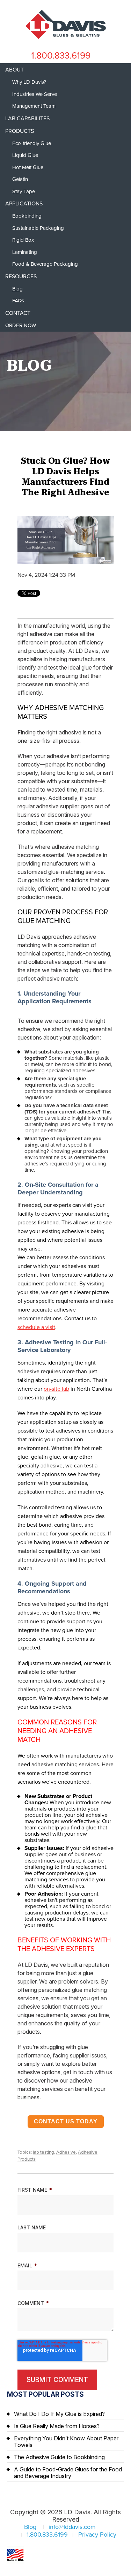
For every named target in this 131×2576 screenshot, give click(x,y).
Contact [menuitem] (18, 313)
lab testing (43, 2152)
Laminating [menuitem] (25, 252)
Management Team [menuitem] (34, 106)
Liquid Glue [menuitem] (25, 155)
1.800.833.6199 (61, 56)
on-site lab (56, 1389)
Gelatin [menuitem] (20, 179)
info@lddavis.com (72, 2527)
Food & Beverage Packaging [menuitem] (45, 264)
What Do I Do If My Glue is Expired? (59, 2414)
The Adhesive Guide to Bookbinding (59, 2457)
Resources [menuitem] (21, 277)
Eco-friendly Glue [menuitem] (32, 143)
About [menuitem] (14, 70)
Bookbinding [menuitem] (27, 216)
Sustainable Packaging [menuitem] (38, 228)
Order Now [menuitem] (21, 325)
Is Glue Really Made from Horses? (57, 2426)
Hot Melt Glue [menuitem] (28, 167)
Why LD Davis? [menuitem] (29, 82)
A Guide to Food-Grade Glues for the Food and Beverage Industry (68, 2473)
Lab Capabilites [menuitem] (27, 119)
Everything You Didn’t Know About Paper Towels (66, 2442)
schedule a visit (36, 1327)
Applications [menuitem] (24, 204)
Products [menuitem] (20, 131)
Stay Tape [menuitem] (24, 191)
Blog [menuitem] (17, 289)
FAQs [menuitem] (18, 301)
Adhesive (66, 2152)
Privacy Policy (97, 2535)
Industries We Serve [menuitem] (35, 94)
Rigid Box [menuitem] (23, 240)
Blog (30, 2527)
